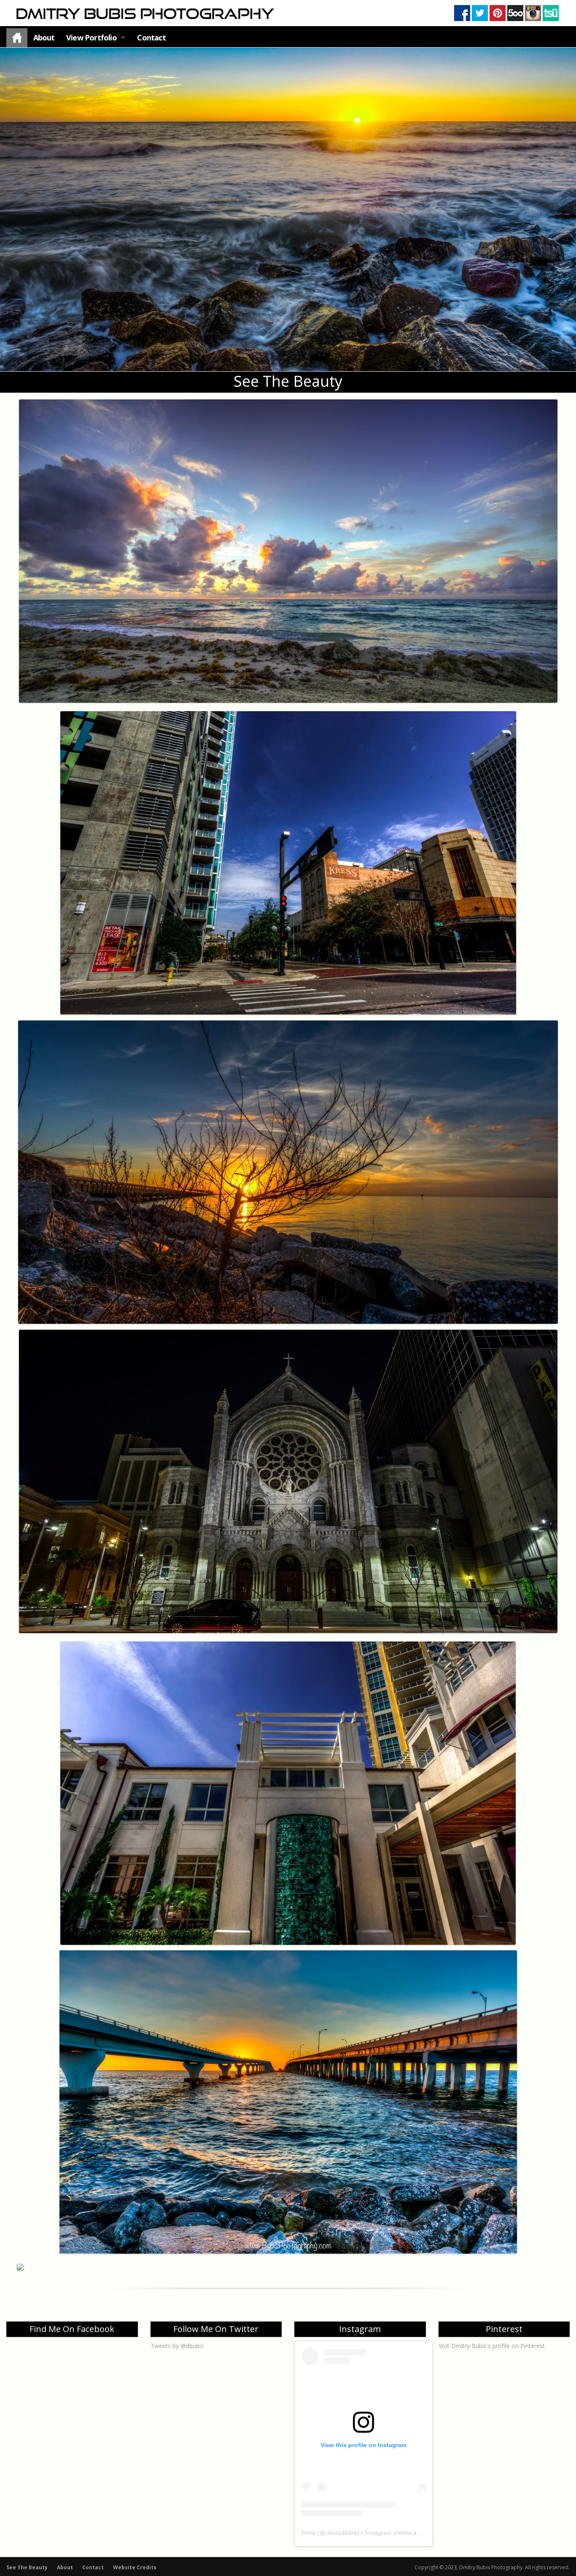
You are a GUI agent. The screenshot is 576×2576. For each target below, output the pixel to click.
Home (17, 38)
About (44, 37)
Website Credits (135, 2567)
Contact (151, 37)
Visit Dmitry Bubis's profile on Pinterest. (492, 2346)
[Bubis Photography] (144, 13)
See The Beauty (27, 2567)
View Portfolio (92, 37)
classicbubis (341, 2533)
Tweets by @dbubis (177, 2346)
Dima (308, 2533)
